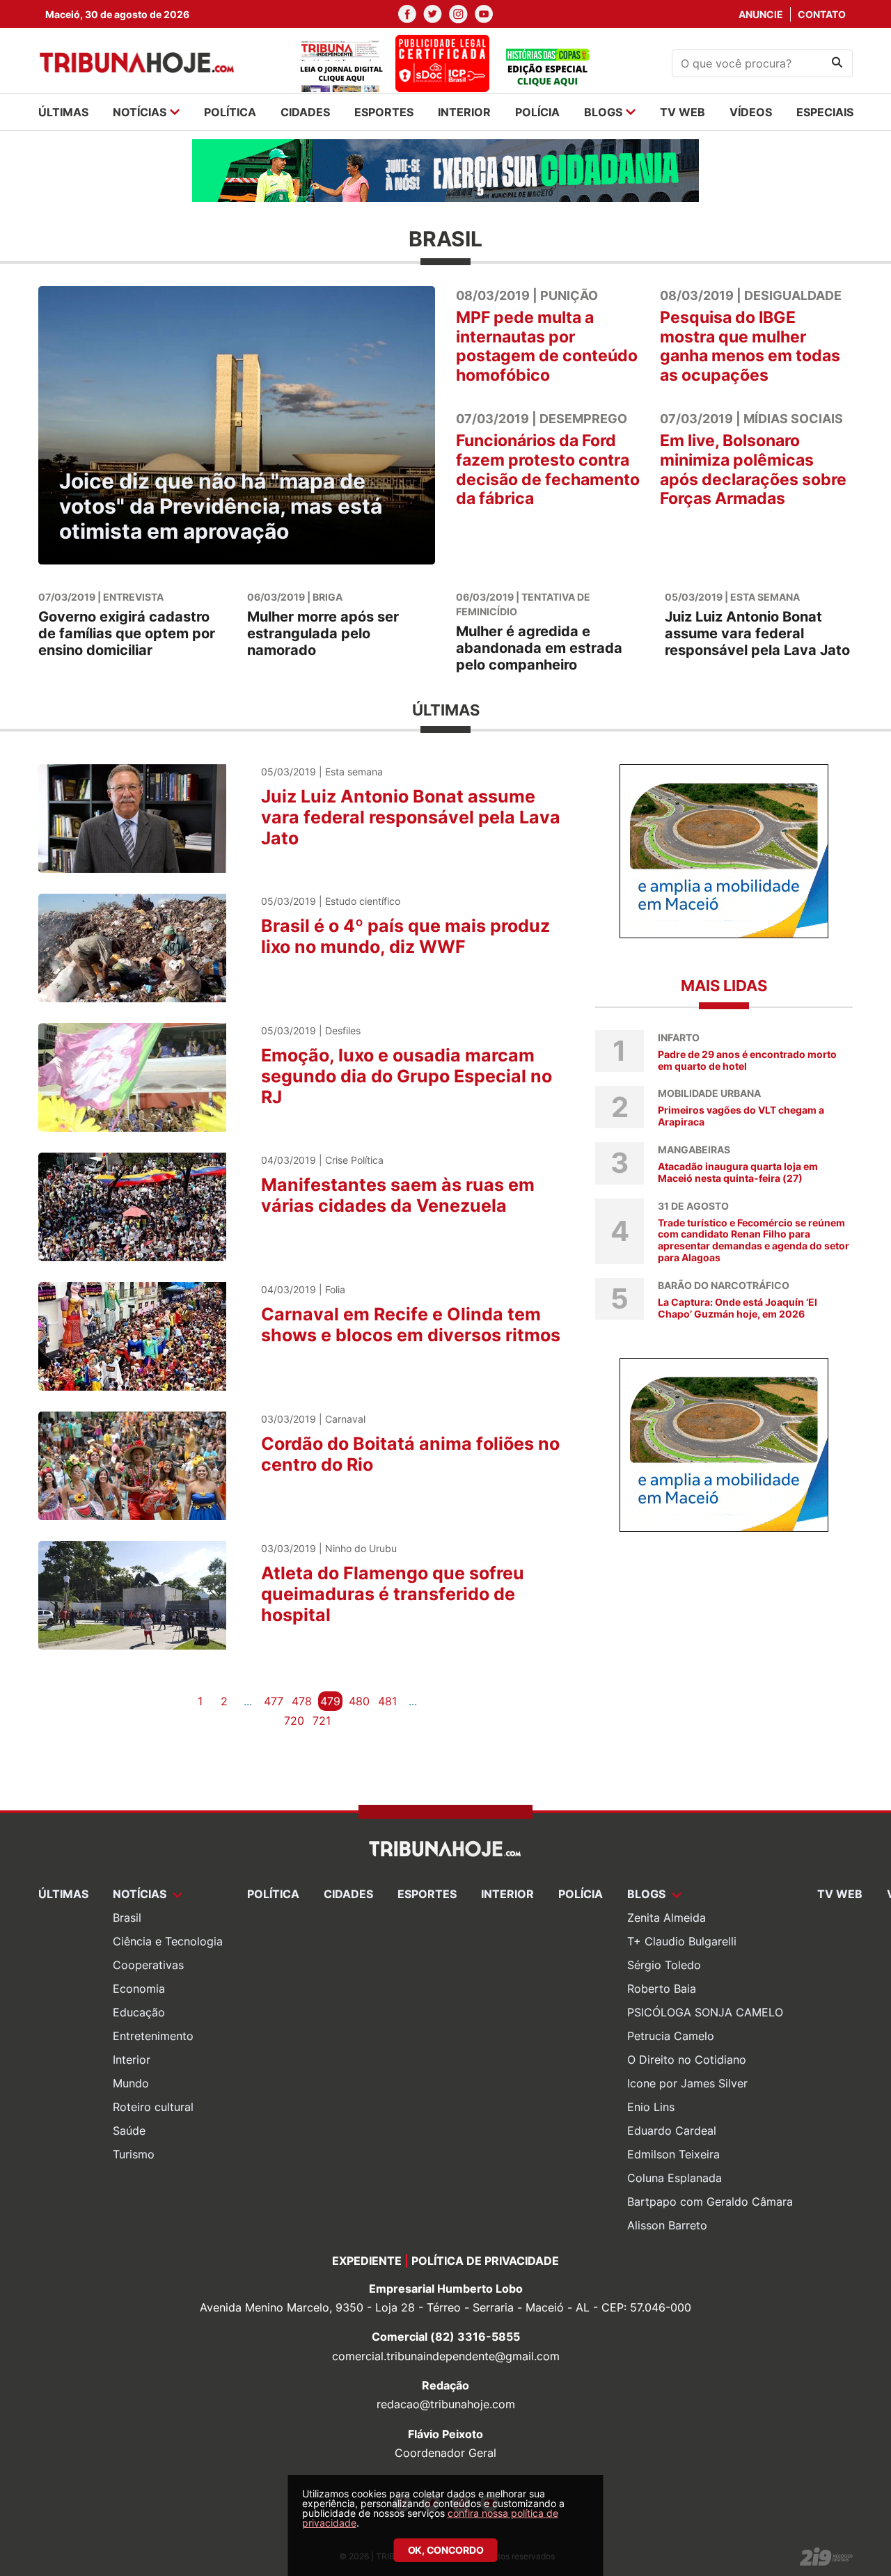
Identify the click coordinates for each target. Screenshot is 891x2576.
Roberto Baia (662, 1989)
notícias (140, 112)
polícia (537, 112)
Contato (822, 14)
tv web (683, 112)
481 (387, 1701)
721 (322, 1721)
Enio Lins (651, 2107)
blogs (603, 112)
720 (294, 1721)
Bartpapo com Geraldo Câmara (710, 2202)
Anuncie (761, 14)
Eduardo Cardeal (672, 2131)
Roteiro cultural (153, 2107)
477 (274, 1701)
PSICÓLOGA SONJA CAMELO (705, 2012)
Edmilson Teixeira (673, 2154)
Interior (132, 2060)
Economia (139, 1989)
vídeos (751, 112)
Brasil (127, 1918)
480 (359, 1701)
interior (464, 112)
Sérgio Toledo (664, 1965)
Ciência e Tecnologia (168, 1941)
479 (330, 1701)
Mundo (131, 2083)
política (230, 112)
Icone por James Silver (687, 2083)
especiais (825, 112)
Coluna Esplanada (675, 2178)
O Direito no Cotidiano (687, 2060)
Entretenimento (153, 2036)
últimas (63, 112)
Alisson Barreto (667, 2225)
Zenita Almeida (667, 1918)
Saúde (129, 2131)
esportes (384, 112)
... (248, 1701)
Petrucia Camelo (671, 2036)
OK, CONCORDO (446, 2550)
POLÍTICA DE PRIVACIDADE (485, 2261)
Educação (139, 2012)
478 (302, 1701)
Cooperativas (148, 1965)
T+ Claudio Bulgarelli (682, 1941)
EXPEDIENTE (367, 2261)
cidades (305, 112)
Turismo (134, 2154)
